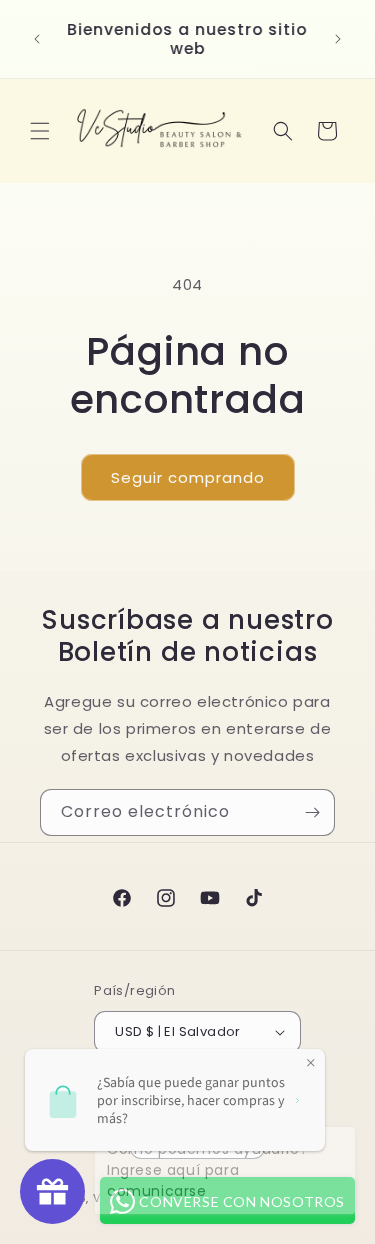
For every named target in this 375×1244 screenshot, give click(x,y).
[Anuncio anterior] (37, 39)
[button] (40, 131)
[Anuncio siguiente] (338, 39)
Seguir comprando (188, 477)
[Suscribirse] (312, 812)
